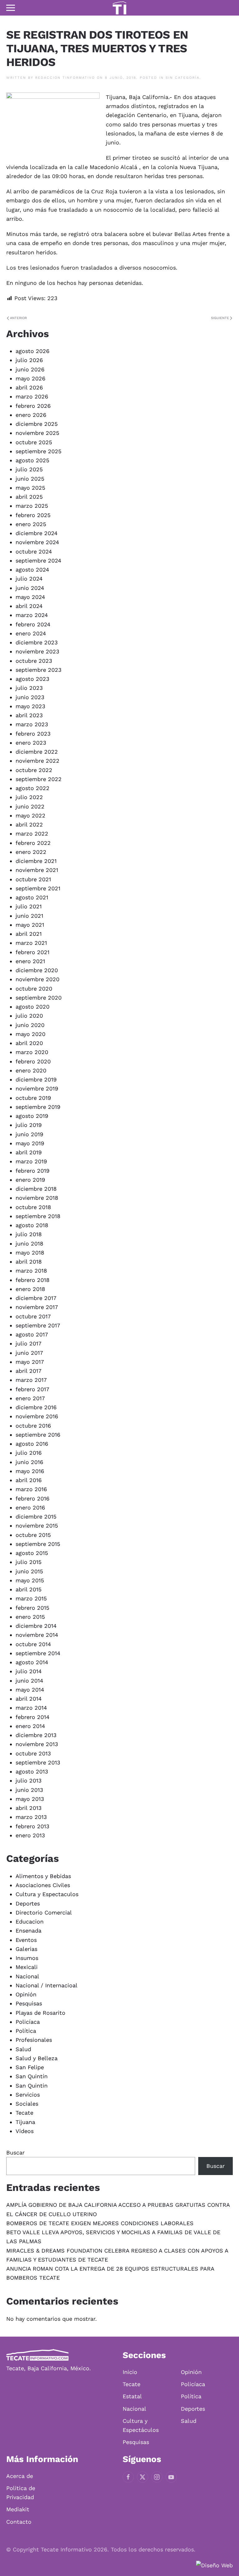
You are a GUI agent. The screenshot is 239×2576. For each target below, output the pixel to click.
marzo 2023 (32, 724)
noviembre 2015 (37, 1526)
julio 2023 (29, 688)
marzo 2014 (31, 1708)
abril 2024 (29, 606)
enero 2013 (30, 1835)
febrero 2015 (32, 1608)
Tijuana (25, 2122)
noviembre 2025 (37, 433)
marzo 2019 (31, 1161)
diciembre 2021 (36, 861)
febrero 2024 (33, 624)
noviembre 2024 (37, 542)
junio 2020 (30, 1025)
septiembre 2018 (38, 1216)
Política (26, 2031)
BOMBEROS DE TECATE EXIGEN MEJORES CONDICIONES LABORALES (100, 2223)
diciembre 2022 (37, 752)
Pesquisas (29, 2003)
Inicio (130, 2372)
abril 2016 (29, 1480)
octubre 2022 (34, 770)
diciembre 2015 (36, 1516)
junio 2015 (29, 1571)
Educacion (30, 1921)
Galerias (26, 1949)
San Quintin (32, 2086)
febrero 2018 (33, 1280)
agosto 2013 (32, 1771)
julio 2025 (29, 469)
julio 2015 (28, 1562)
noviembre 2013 (37, 1744)
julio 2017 (28, 1343)
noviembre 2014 (37, 1635)
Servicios (28, 2095)
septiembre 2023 (39, 670)
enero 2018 (30, 1289)
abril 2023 (29, 715)
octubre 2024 (34, 551)
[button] (11, 8)
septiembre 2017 (38, 1325)
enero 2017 (30, 1398)
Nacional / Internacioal (47, 1985)
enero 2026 (31, 415)
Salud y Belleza (37, 2058)
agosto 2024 (32, 570)
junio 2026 (30, 369)
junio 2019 (29, 1134)
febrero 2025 (33, 515)
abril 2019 (29, 1152)
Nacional (27, 1976)
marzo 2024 (32, 615)
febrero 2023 (33, 734)
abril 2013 (29, 1808)
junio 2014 (29, 1681)
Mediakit (18, 2509)
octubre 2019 (33, 1098)
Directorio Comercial (44, 1912)
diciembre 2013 (36, 1735)
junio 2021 (29, 916)
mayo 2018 (30, 1253)
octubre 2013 (33, 1753)
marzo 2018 (31, 1271)
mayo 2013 (30, 1799)
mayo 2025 (30, 488)
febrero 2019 (33, 1171)
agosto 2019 (32, 1116)
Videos (25, 2131)
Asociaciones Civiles (43, 1885)
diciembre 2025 (37, 424)
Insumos (27, 1958)
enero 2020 (31, 1070)
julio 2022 (29, 797)
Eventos (26, 1940)
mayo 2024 (30, 597)
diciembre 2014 (36, 1626)
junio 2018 (29, 1243)
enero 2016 (30, 1507)
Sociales (27, 2104)
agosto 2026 (33, 351)
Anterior (18, 318)
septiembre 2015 (38, 1544)
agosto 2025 (32, 460)
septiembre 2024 (38, 560)
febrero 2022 (33, 843)
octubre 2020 (34, 989)
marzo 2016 (31, 1489)
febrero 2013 (33, 1826)
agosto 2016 (32, 1444)
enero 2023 (31, 743)
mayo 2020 (30, 1034)
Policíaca (28, 2022)
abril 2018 (29, 1262)
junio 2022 (30, 806)
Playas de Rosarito (40, 2013)
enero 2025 (31, 524)
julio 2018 (29, 1234)
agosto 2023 (33, 679)
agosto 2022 (33, 788)
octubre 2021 (33, 879)
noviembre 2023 (37, 651)
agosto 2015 (32, 1553)
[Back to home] (119, 8)
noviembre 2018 (37, 1198)
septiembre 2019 (38, 1107)
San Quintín (32, 2076)
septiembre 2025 (38, 451)
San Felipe (30, 2067)
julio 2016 (29, 1453)
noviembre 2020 (37, 979)
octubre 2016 (33, 1426)
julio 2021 (29, 906)
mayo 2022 (30, 815)
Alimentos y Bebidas (43, 1876)
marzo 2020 (32, 1052)
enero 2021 (30, 961)
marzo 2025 (32, 506)
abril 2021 (29, 934)
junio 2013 (29, 1790)
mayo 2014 (30, 1690)
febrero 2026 (33, 406)
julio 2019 (29, 1125)
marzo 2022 (32, 834)
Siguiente (220, 318)
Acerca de (20, 2476)
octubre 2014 (33, 1644)
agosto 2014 (32, 1662)
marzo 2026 (32, 396)
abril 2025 (29, 497)
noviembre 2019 (37, 1088)
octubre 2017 (33, 1316)
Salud (23, 2049)
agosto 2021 (32, 897)
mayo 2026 (30, 378)
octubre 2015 (33, 1535)
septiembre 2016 (38, 1435)
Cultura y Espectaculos (47, 1894)
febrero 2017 (32, 1389)
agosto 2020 (33, 1007)
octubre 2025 (34, 442)
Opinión (26, 1994)
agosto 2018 (32, 1225)
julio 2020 (29, 1016)
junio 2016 (29, 1462)
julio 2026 (29, 360)
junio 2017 (29, 1353)
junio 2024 (30, 588)
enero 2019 (30, 1180)
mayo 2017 (30, 1362)
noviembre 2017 (37, 1307)
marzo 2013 (31, 1817)
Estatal (132, 2396)
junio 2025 (30, 479)
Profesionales (34, 2040)
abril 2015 (28, 1589)
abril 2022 (29, 824)
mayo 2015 (30, 1580)
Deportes (28, 1903)
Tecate (24, 2113)
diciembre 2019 (36, 1079)
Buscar (15, 2152)
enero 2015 (30, 1617)
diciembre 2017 (36, 1298)
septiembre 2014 (38, 1653)
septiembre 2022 (39, 779)
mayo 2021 (30, 925)
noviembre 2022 (37, 761)
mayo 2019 (30, 1143)
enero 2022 (31, 852)
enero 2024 (31, 633)
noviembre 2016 (37, 1416)
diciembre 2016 (36, 1407)
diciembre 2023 (37, 642)
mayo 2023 (30, 706)
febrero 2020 (33, 1061)
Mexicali (27, 1967)
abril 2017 (28, 1371)
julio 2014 (29, 1671)
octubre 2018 (33, 1207)
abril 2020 (29, 1043)
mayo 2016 (30, 1471)
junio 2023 (30, 697)
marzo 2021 (31, 943)
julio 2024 (29, 579)
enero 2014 (30, 1726)
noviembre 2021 (37, 870)
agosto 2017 (32, 1334)
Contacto (19, 2522)
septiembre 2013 (38, 1762)
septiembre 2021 (38, 888)
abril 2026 (29, 387)
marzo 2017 (31, 1380)
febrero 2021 (33, 952)
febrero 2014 (33, 1717)
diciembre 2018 (36, 1189)
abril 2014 (29, 1699)
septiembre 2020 (39, 998)
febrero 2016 (33, 1498)
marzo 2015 (31, 1598)
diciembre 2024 (37, 533)
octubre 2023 (34, 661)
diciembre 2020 (37, 970)
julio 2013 (29, 1780)
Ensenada (28, 1931)
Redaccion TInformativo (65, 78)
